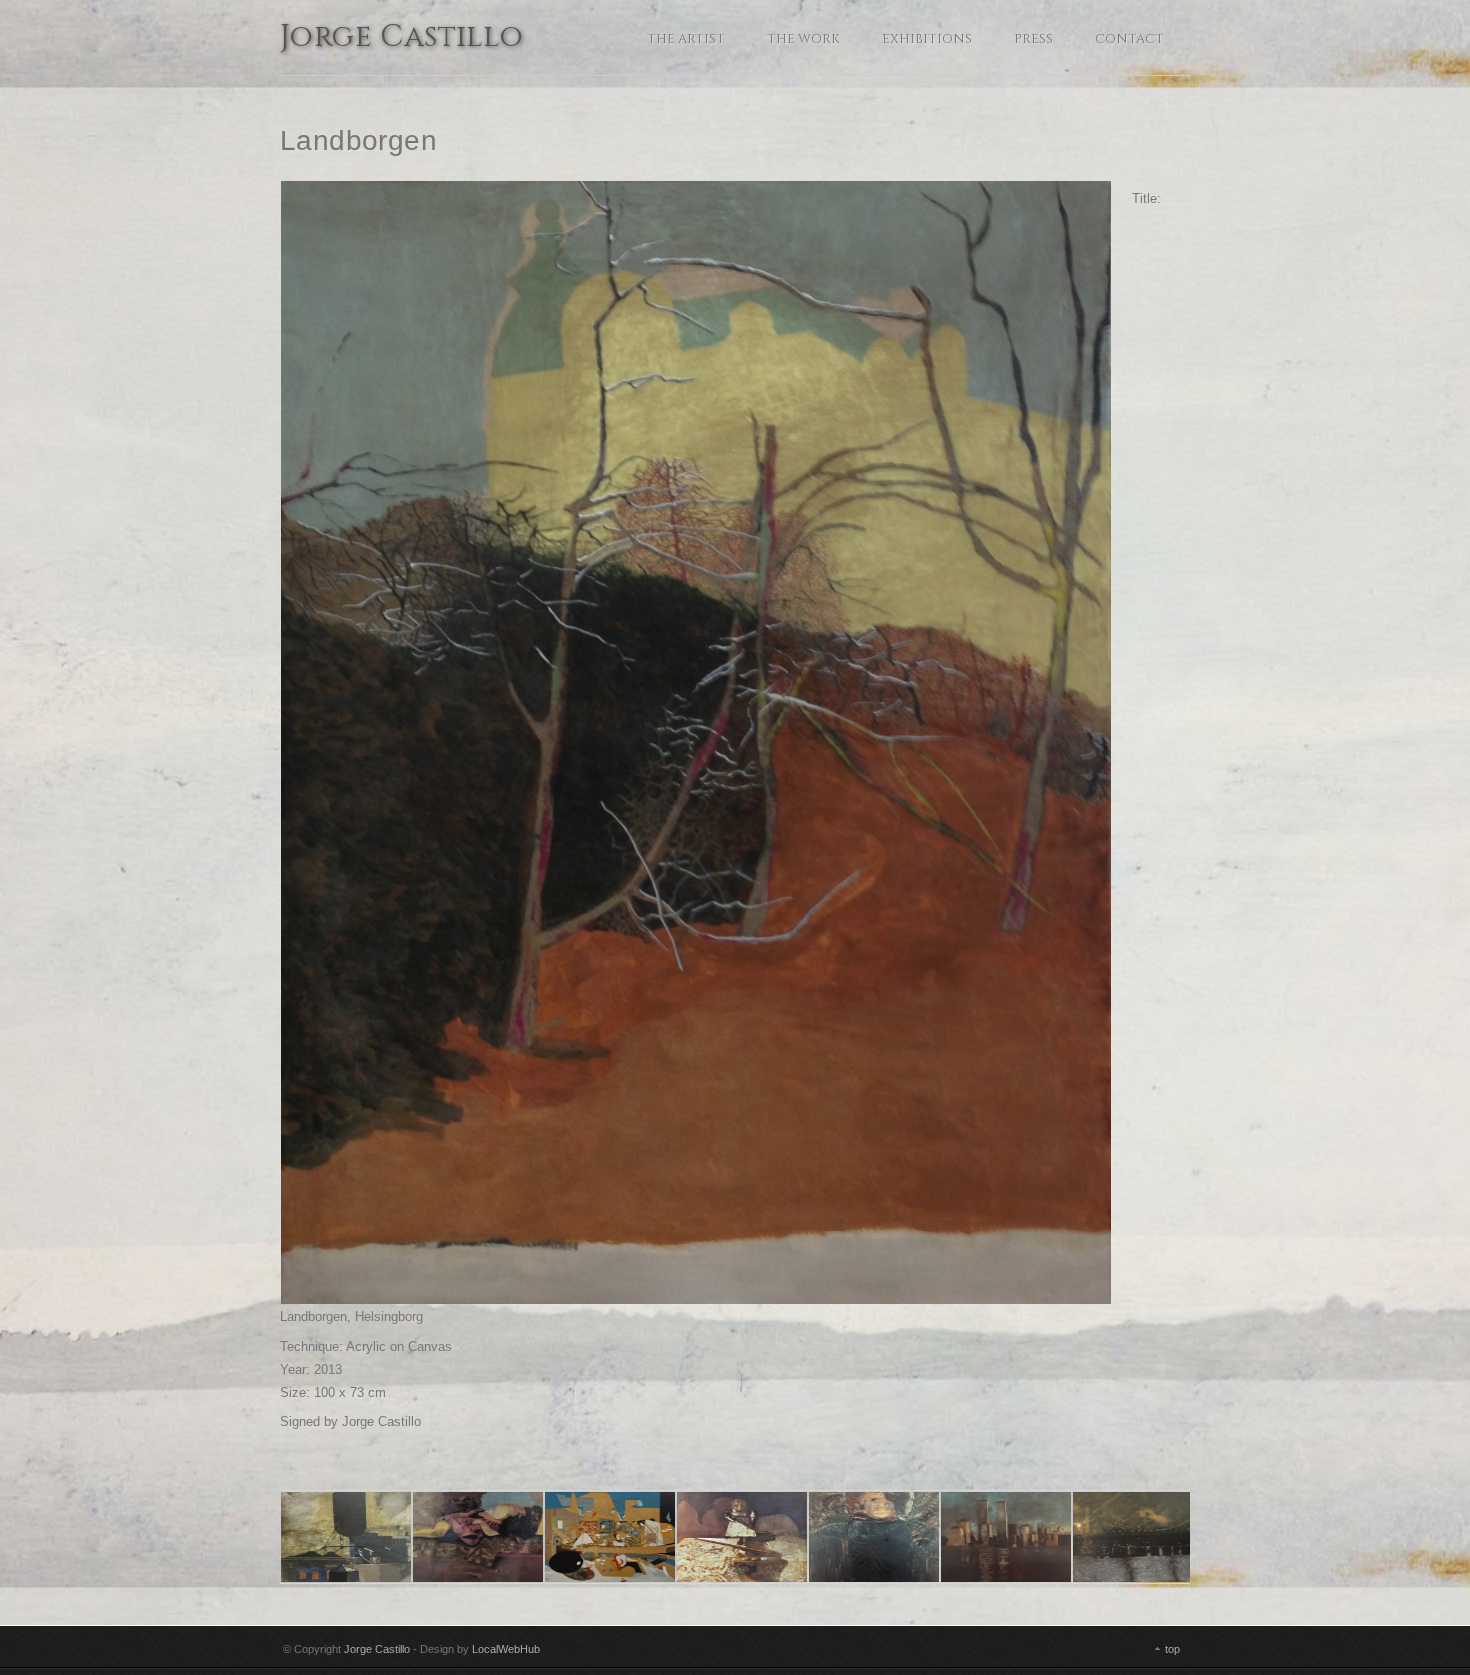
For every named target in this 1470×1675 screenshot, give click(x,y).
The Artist (686, 39)
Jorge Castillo (402, 39)
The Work (803, 39)
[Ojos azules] (874, 1537)
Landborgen (358, 140)
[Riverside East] (1006, 1537)
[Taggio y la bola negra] (610, 1537)
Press (1033, 39)
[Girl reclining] (478, 1537)
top (1172, 1649)
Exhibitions (927, 39)
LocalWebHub (506, 1649)
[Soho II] (346, 1537)
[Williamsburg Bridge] (1138, 1537)
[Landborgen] (696, 742)
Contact (1129, 39)
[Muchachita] (742, 1537)
